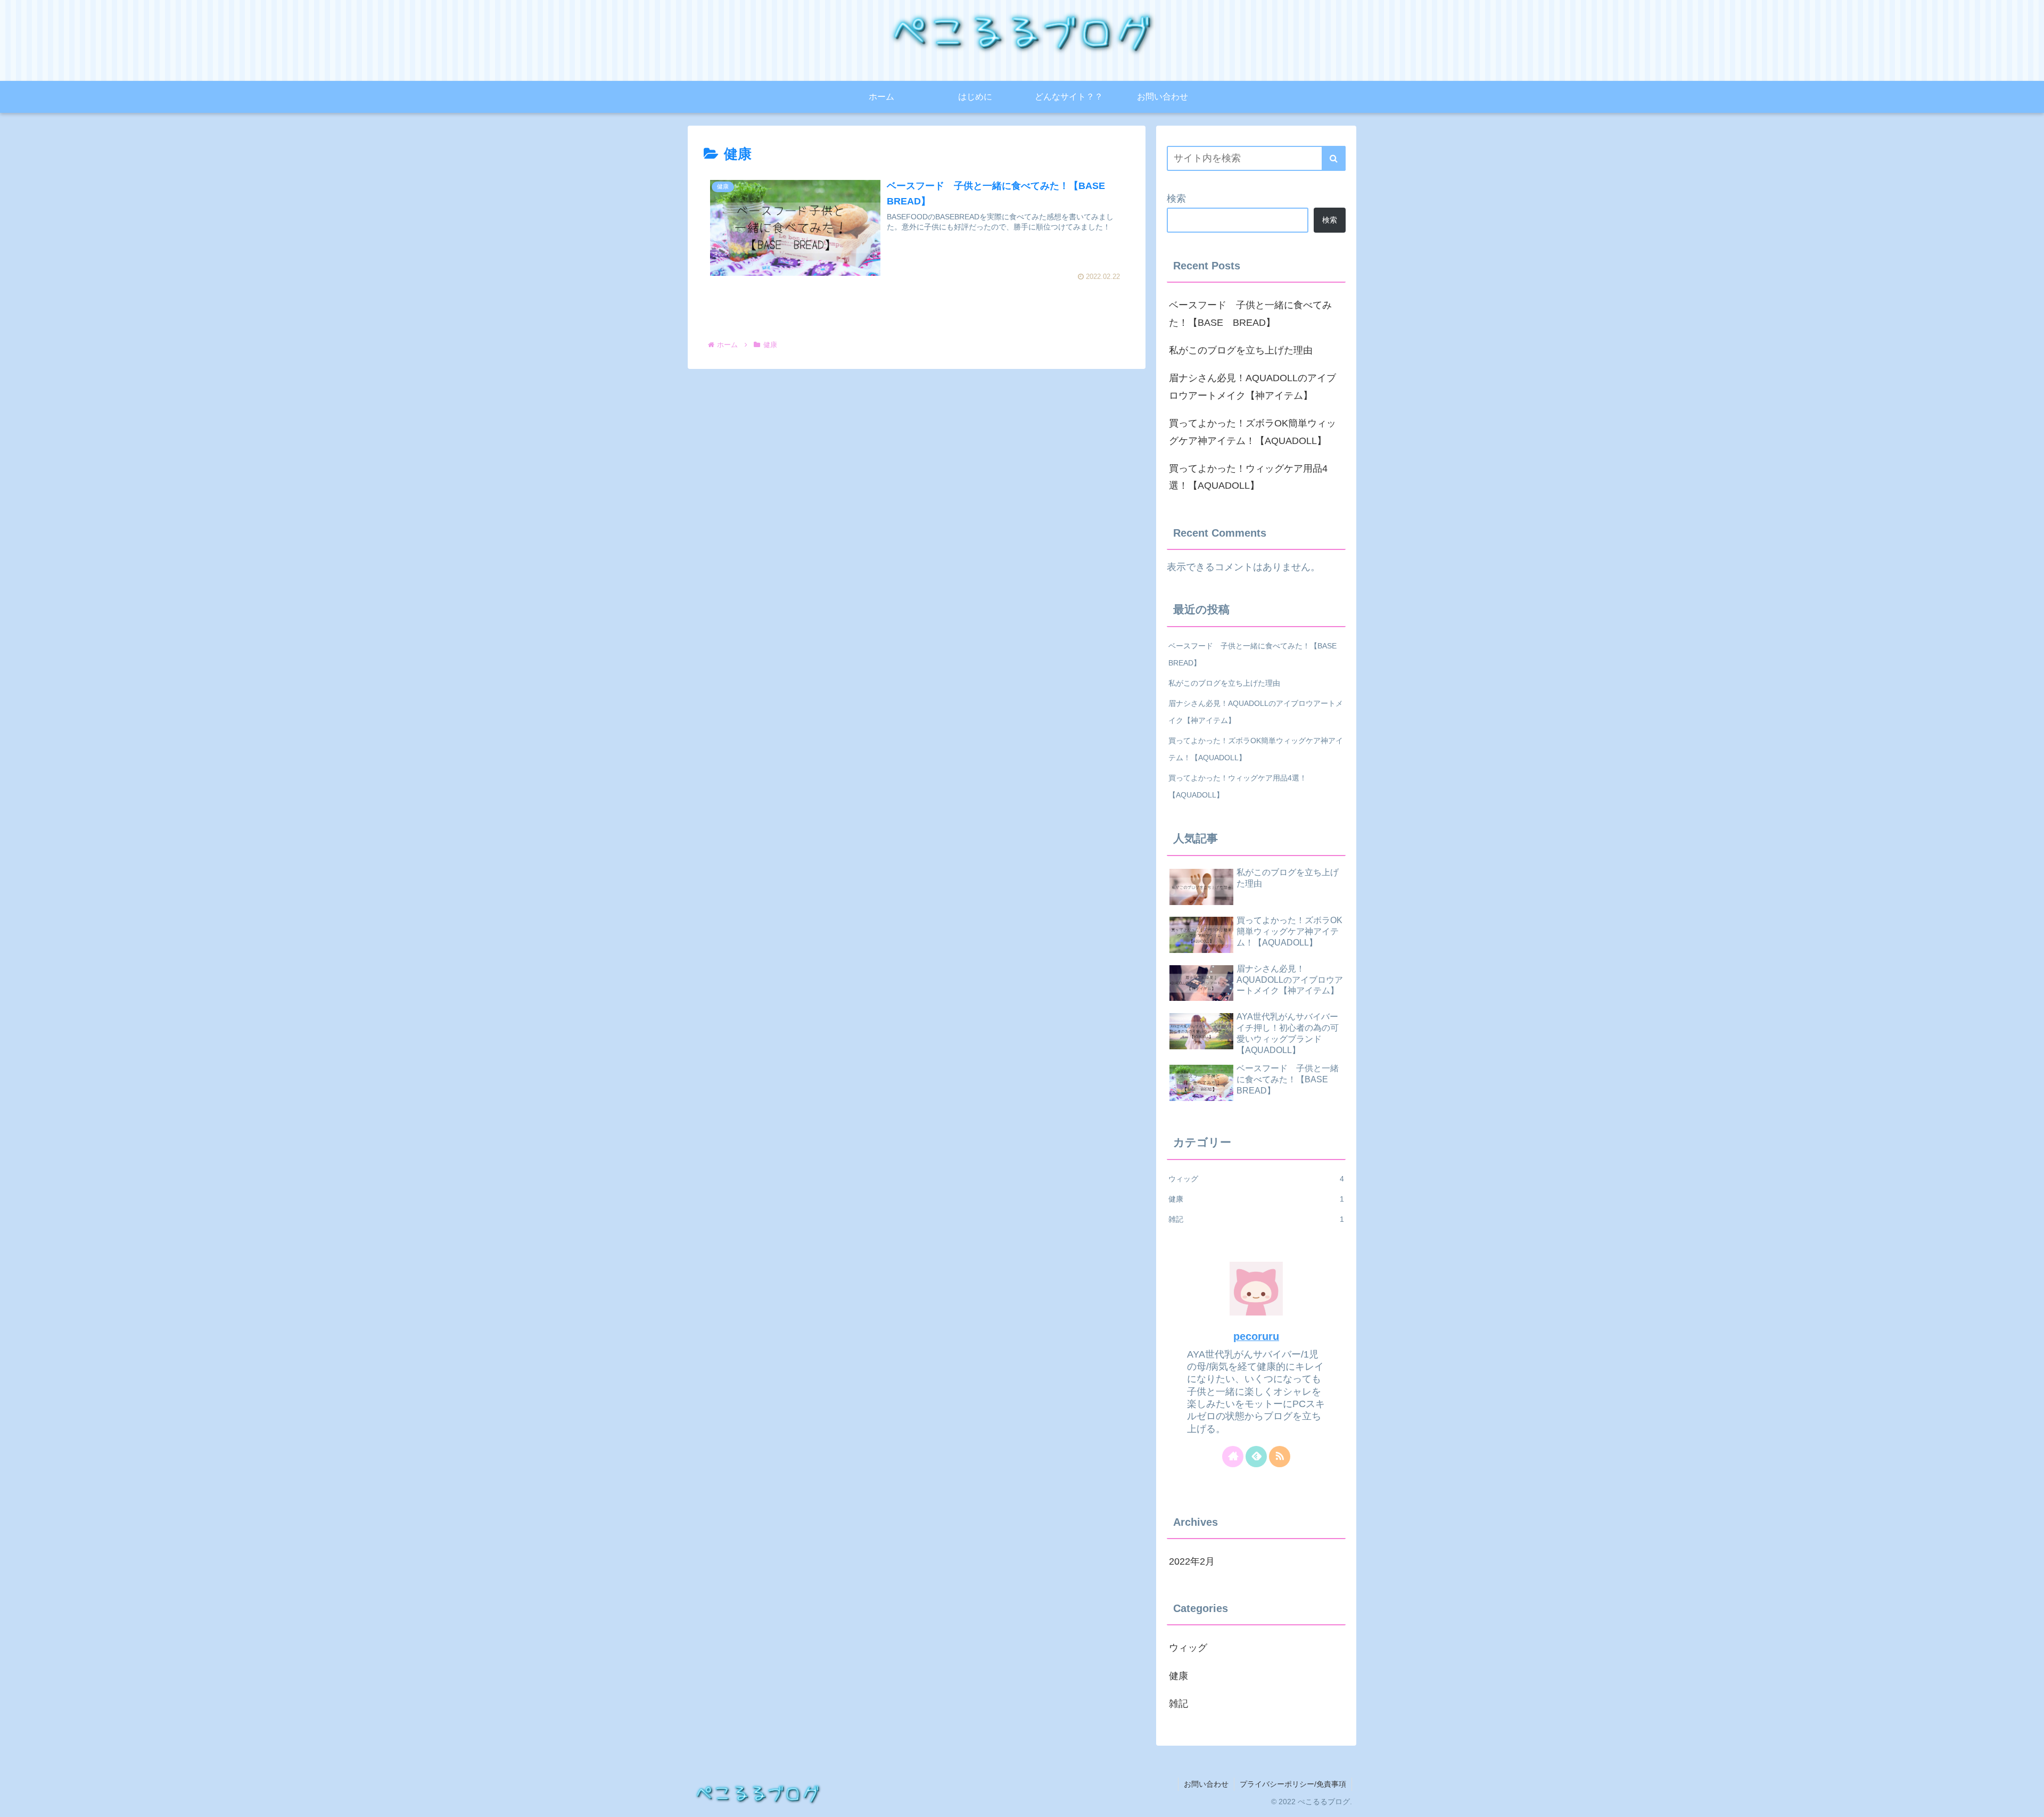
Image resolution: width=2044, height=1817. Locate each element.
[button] (1334, 158)
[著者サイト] (1233, 1457)
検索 (1176, 199)
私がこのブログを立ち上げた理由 (1241, 350)
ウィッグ (1256, 1179)
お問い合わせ (1206, 1784)
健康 (1256, 1199)
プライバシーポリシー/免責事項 (1293, 1784)
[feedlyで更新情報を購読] (1256, 1457)
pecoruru (1256, 1336)
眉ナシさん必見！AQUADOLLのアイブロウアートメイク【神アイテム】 (1252, 387)
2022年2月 (1192, 1561)
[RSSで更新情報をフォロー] (1280, 1457)
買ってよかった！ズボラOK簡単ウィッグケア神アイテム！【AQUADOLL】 (1252, 432)
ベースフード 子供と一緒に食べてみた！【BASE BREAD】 (1250, 314)
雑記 (1256, 1219)
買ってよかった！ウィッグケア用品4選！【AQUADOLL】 (1248, 477)
